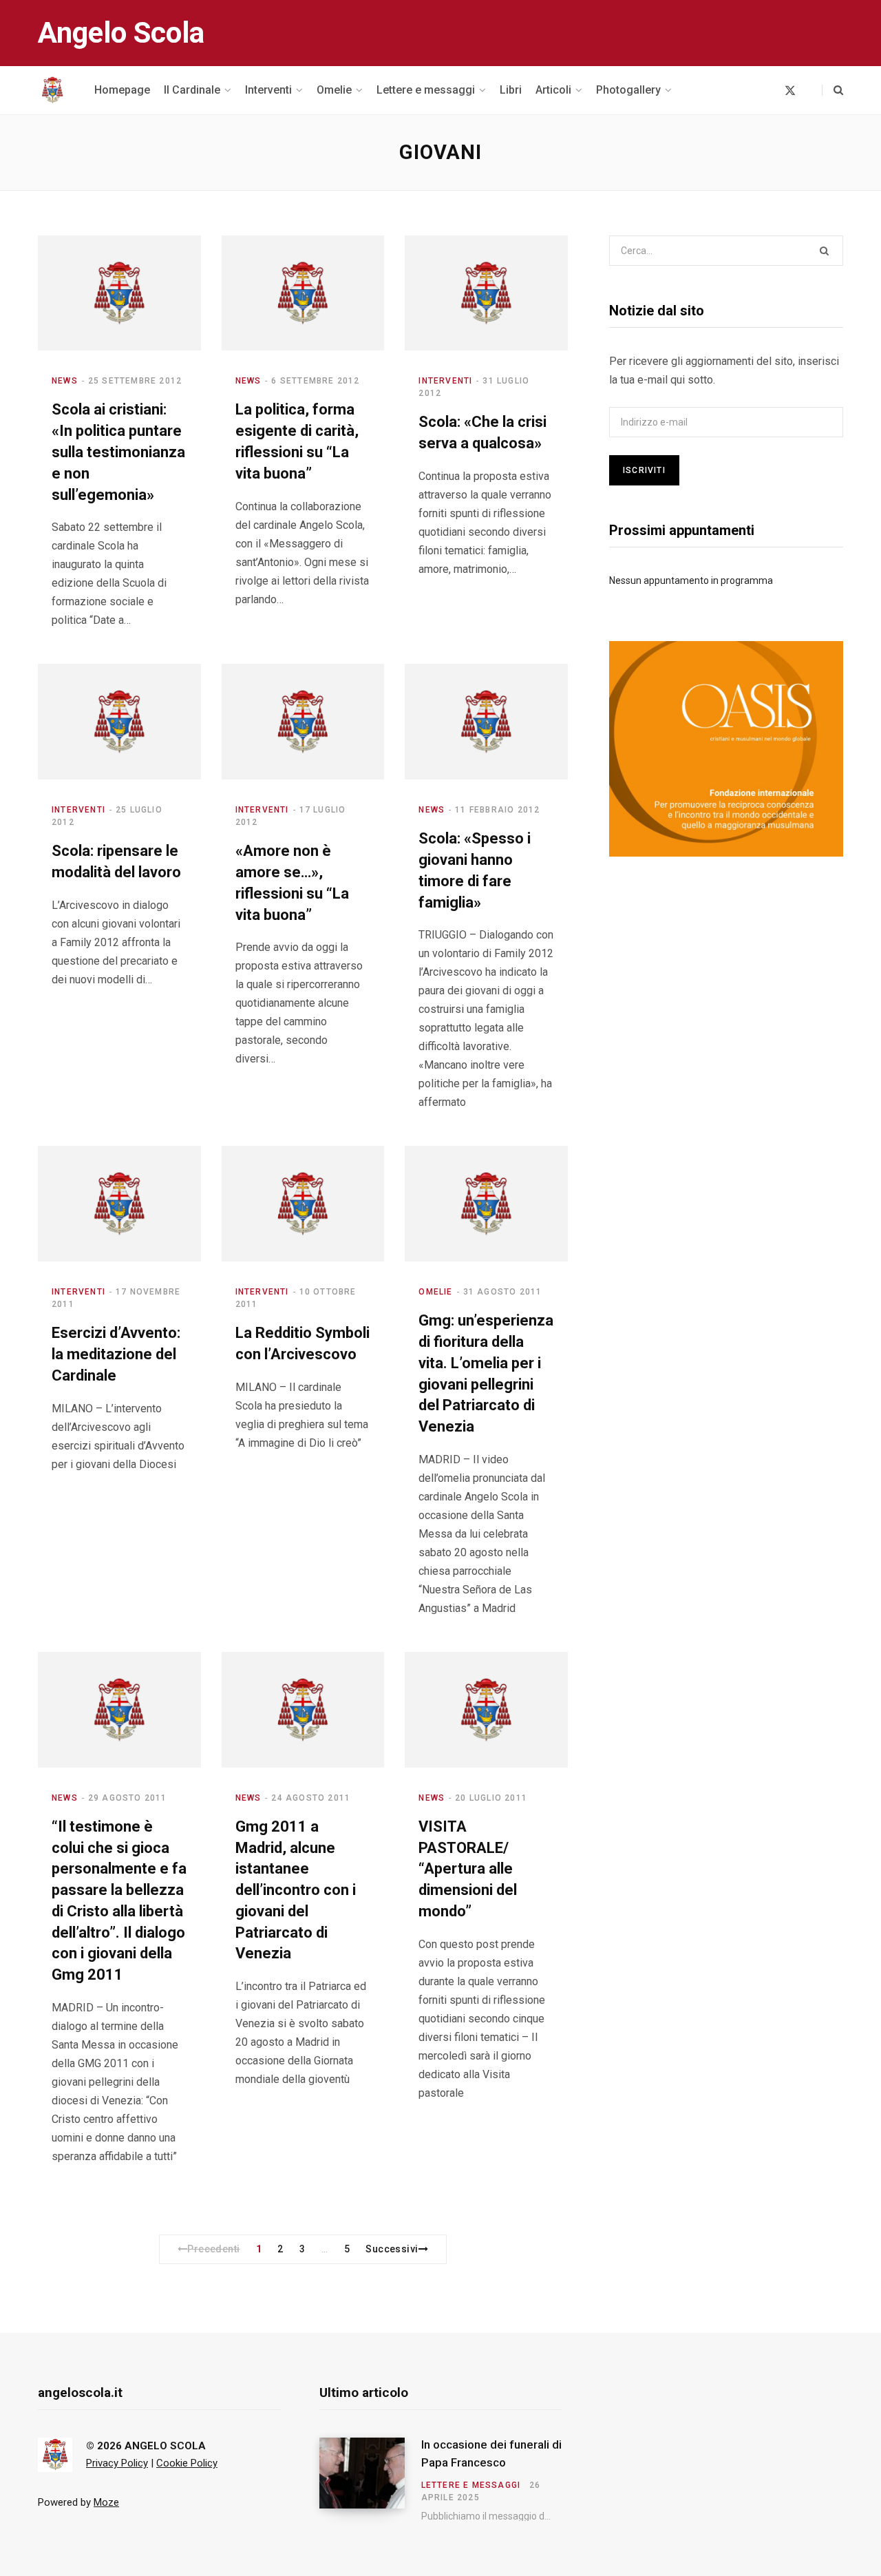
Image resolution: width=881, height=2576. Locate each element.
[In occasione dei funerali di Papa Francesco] (370, 2480)
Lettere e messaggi (471, 2485)
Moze (106, 2502)
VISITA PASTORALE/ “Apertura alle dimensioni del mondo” (468, 1869)
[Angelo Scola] (52, 90)
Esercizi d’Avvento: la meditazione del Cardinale (116, 1354)
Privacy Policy (117, 2463)
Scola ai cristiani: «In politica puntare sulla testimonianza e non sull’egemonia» (118, 452)
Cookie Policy (187, 2463)
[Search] (832, 90)
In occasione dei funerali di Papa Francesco (491, 2453)
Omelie (435, 1292)
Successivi (392, 2249)
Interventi (445, 381)
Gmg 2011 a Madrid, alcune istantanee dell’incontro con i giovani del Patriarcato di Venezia (296, 1890)
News (65, 381)
